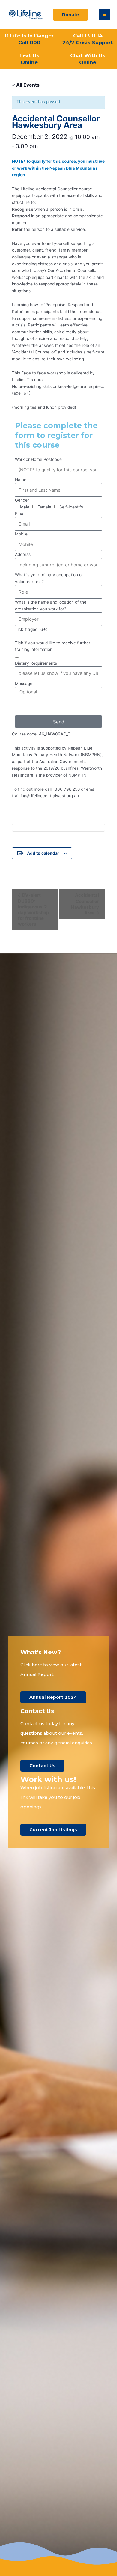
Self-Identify (71, 507)
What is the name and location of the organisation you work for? (51, 605)
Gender (22, 500)
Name (21, 480)
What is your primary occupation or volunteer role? (49, 578)
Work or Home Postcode (38, 459)
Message (24, 684)
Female (44, 507)
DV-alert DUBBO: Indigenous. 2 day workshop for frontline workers (33, 909)
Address (23, 554)
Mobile (21, 534)
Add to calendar (43, 853)
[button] (105, 15)
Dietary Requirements (36, 663)
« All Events (26, 85)
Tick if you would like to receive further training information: (53, 646)
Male (25, 507)
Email (20, 514)
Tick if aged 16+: (31, 629)
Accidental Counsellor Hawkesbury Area (85, 904)
